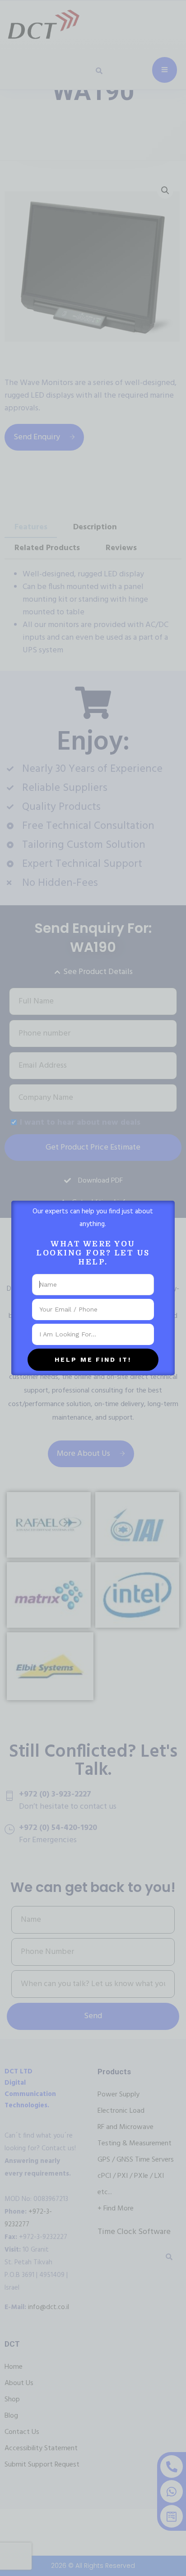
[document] (93, 1288)
